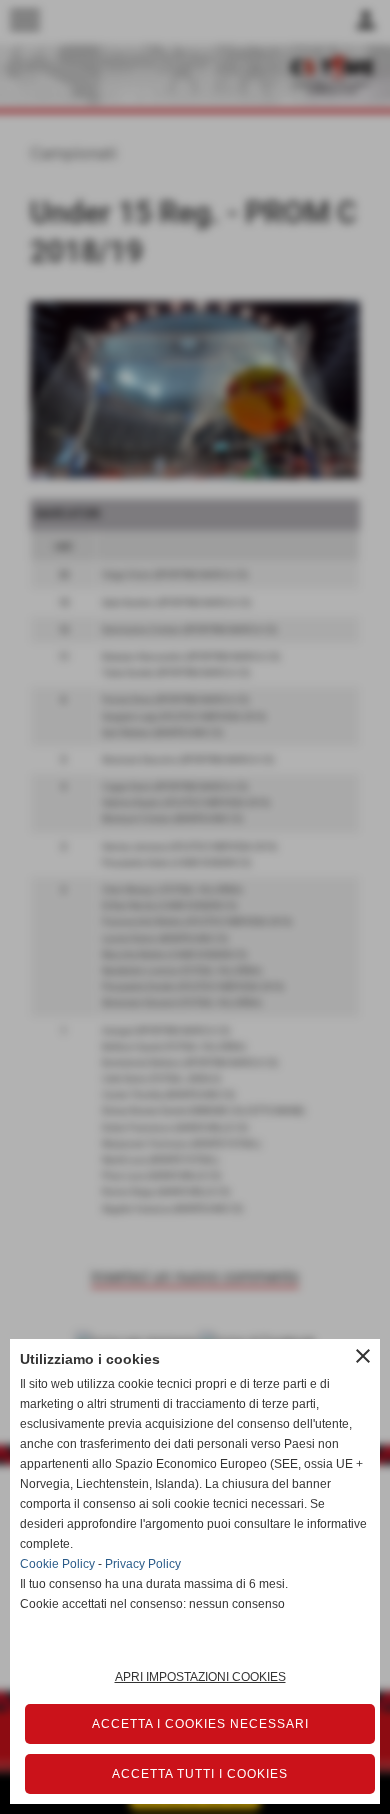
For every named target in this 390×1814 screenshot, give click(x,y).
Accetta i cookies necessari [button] (200, 1724)
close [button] (363, 1356)
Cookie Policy (57, 1564)
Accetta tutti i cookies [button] (200, 1774)
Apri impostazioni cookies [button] (200, 1677)
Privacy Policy (143, 1564)
